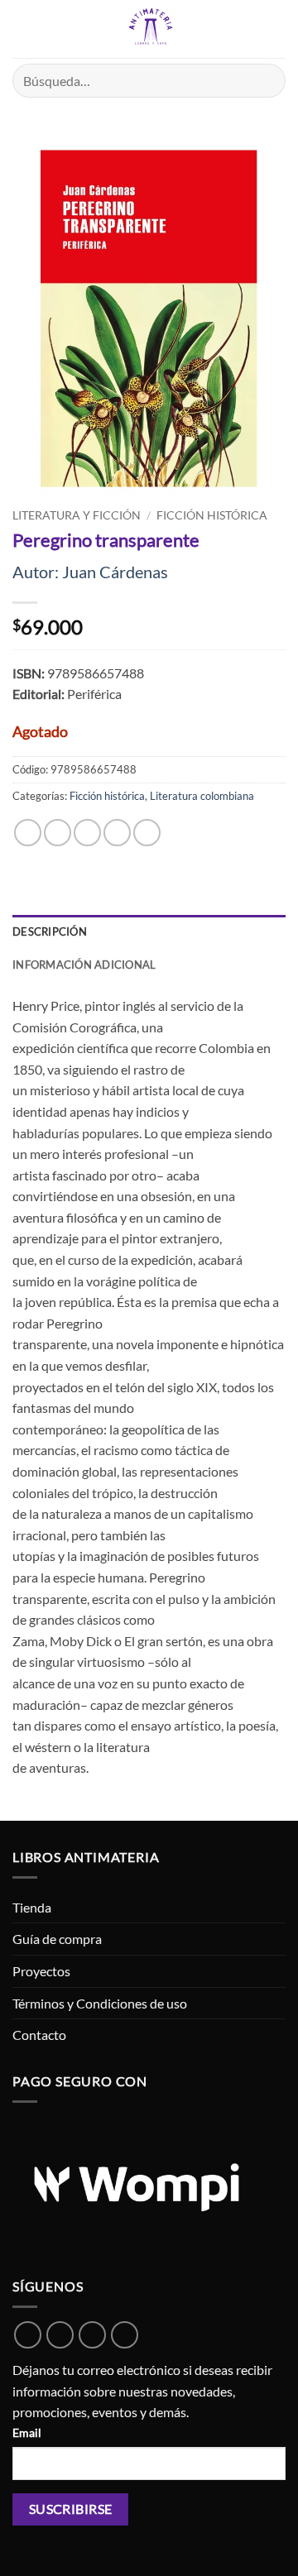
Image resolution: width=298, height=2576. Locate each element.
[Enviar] (266, 81)
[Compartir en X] (87, 833)
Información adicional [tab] (84, 965)
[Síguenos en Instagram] (92, 2335)
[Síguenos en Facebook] (60, 2335)
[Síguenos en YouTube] (125, 2335)
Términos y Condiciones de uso (100, 2003)
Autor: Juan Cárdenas (90, 572)
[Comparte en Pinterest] (147, 833)
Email (27, 2432)
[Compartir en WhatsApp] (28, 833)
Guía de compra (57, 1939)
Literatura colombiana (202, 796)
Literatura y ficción (77, 515)
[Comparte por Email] (117, 833)
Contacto (39, 2035)
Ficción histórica (212, 515)
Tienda (32, 1907)
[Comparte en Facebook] (58, 833)
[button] (22, 29)
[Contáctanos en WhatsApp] (28, 2335)
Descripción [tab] (50, 931)
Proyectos (41, 1971)
